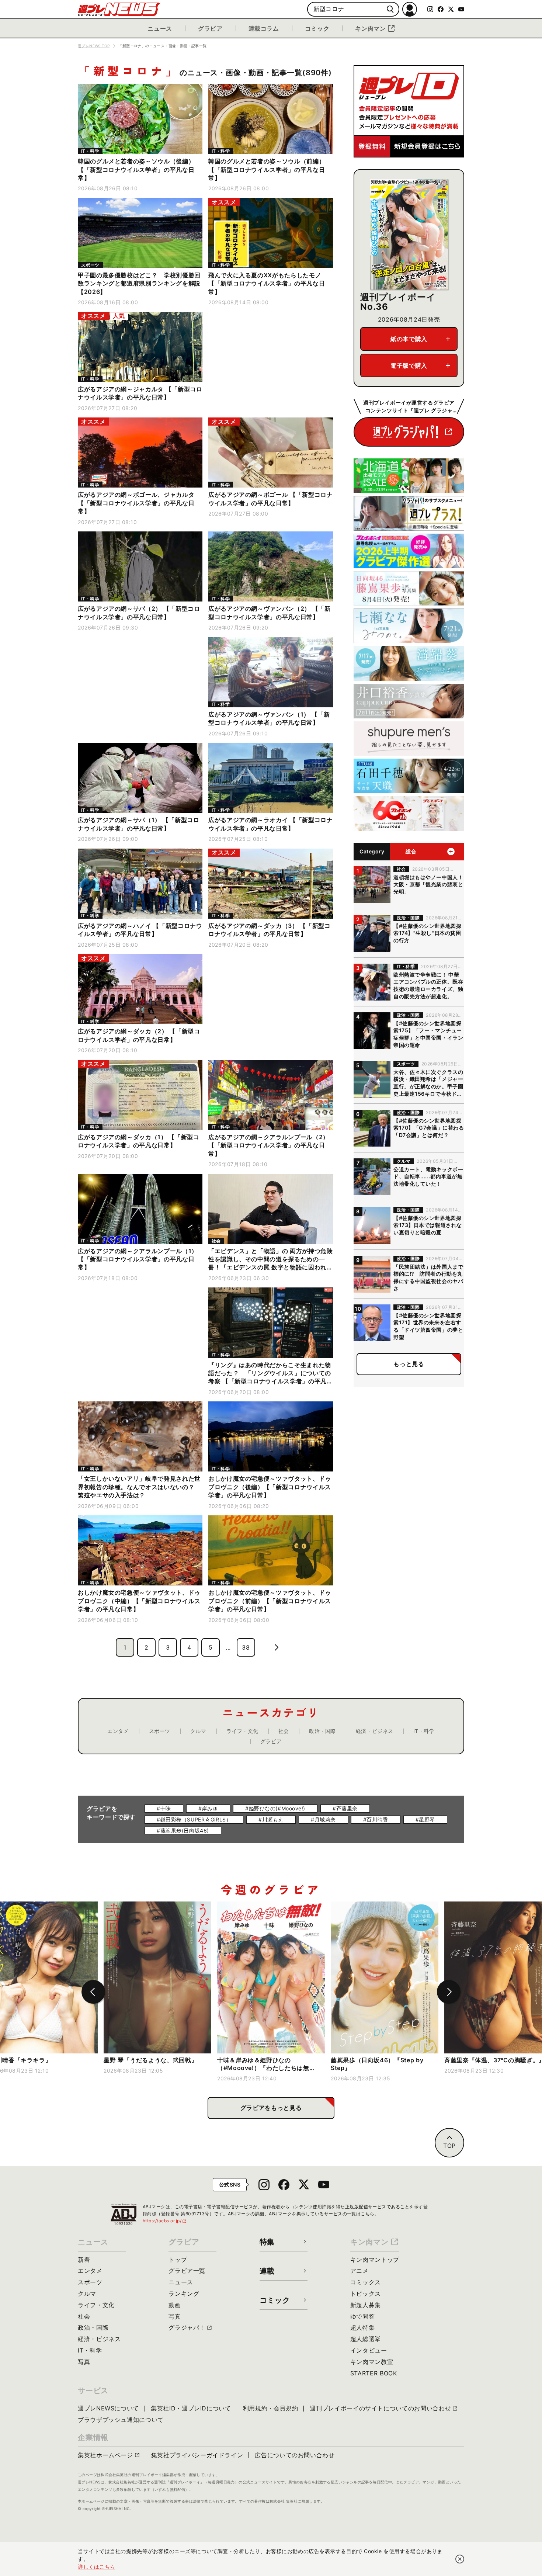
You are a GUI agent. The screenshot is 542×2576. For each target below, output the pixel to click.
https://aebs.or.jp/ (165, 2221)
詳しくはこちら (97, 2567)
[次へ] (449, 1992)
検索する (390, 9)
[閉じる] (460, 2559)
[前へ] (93, 1992)
